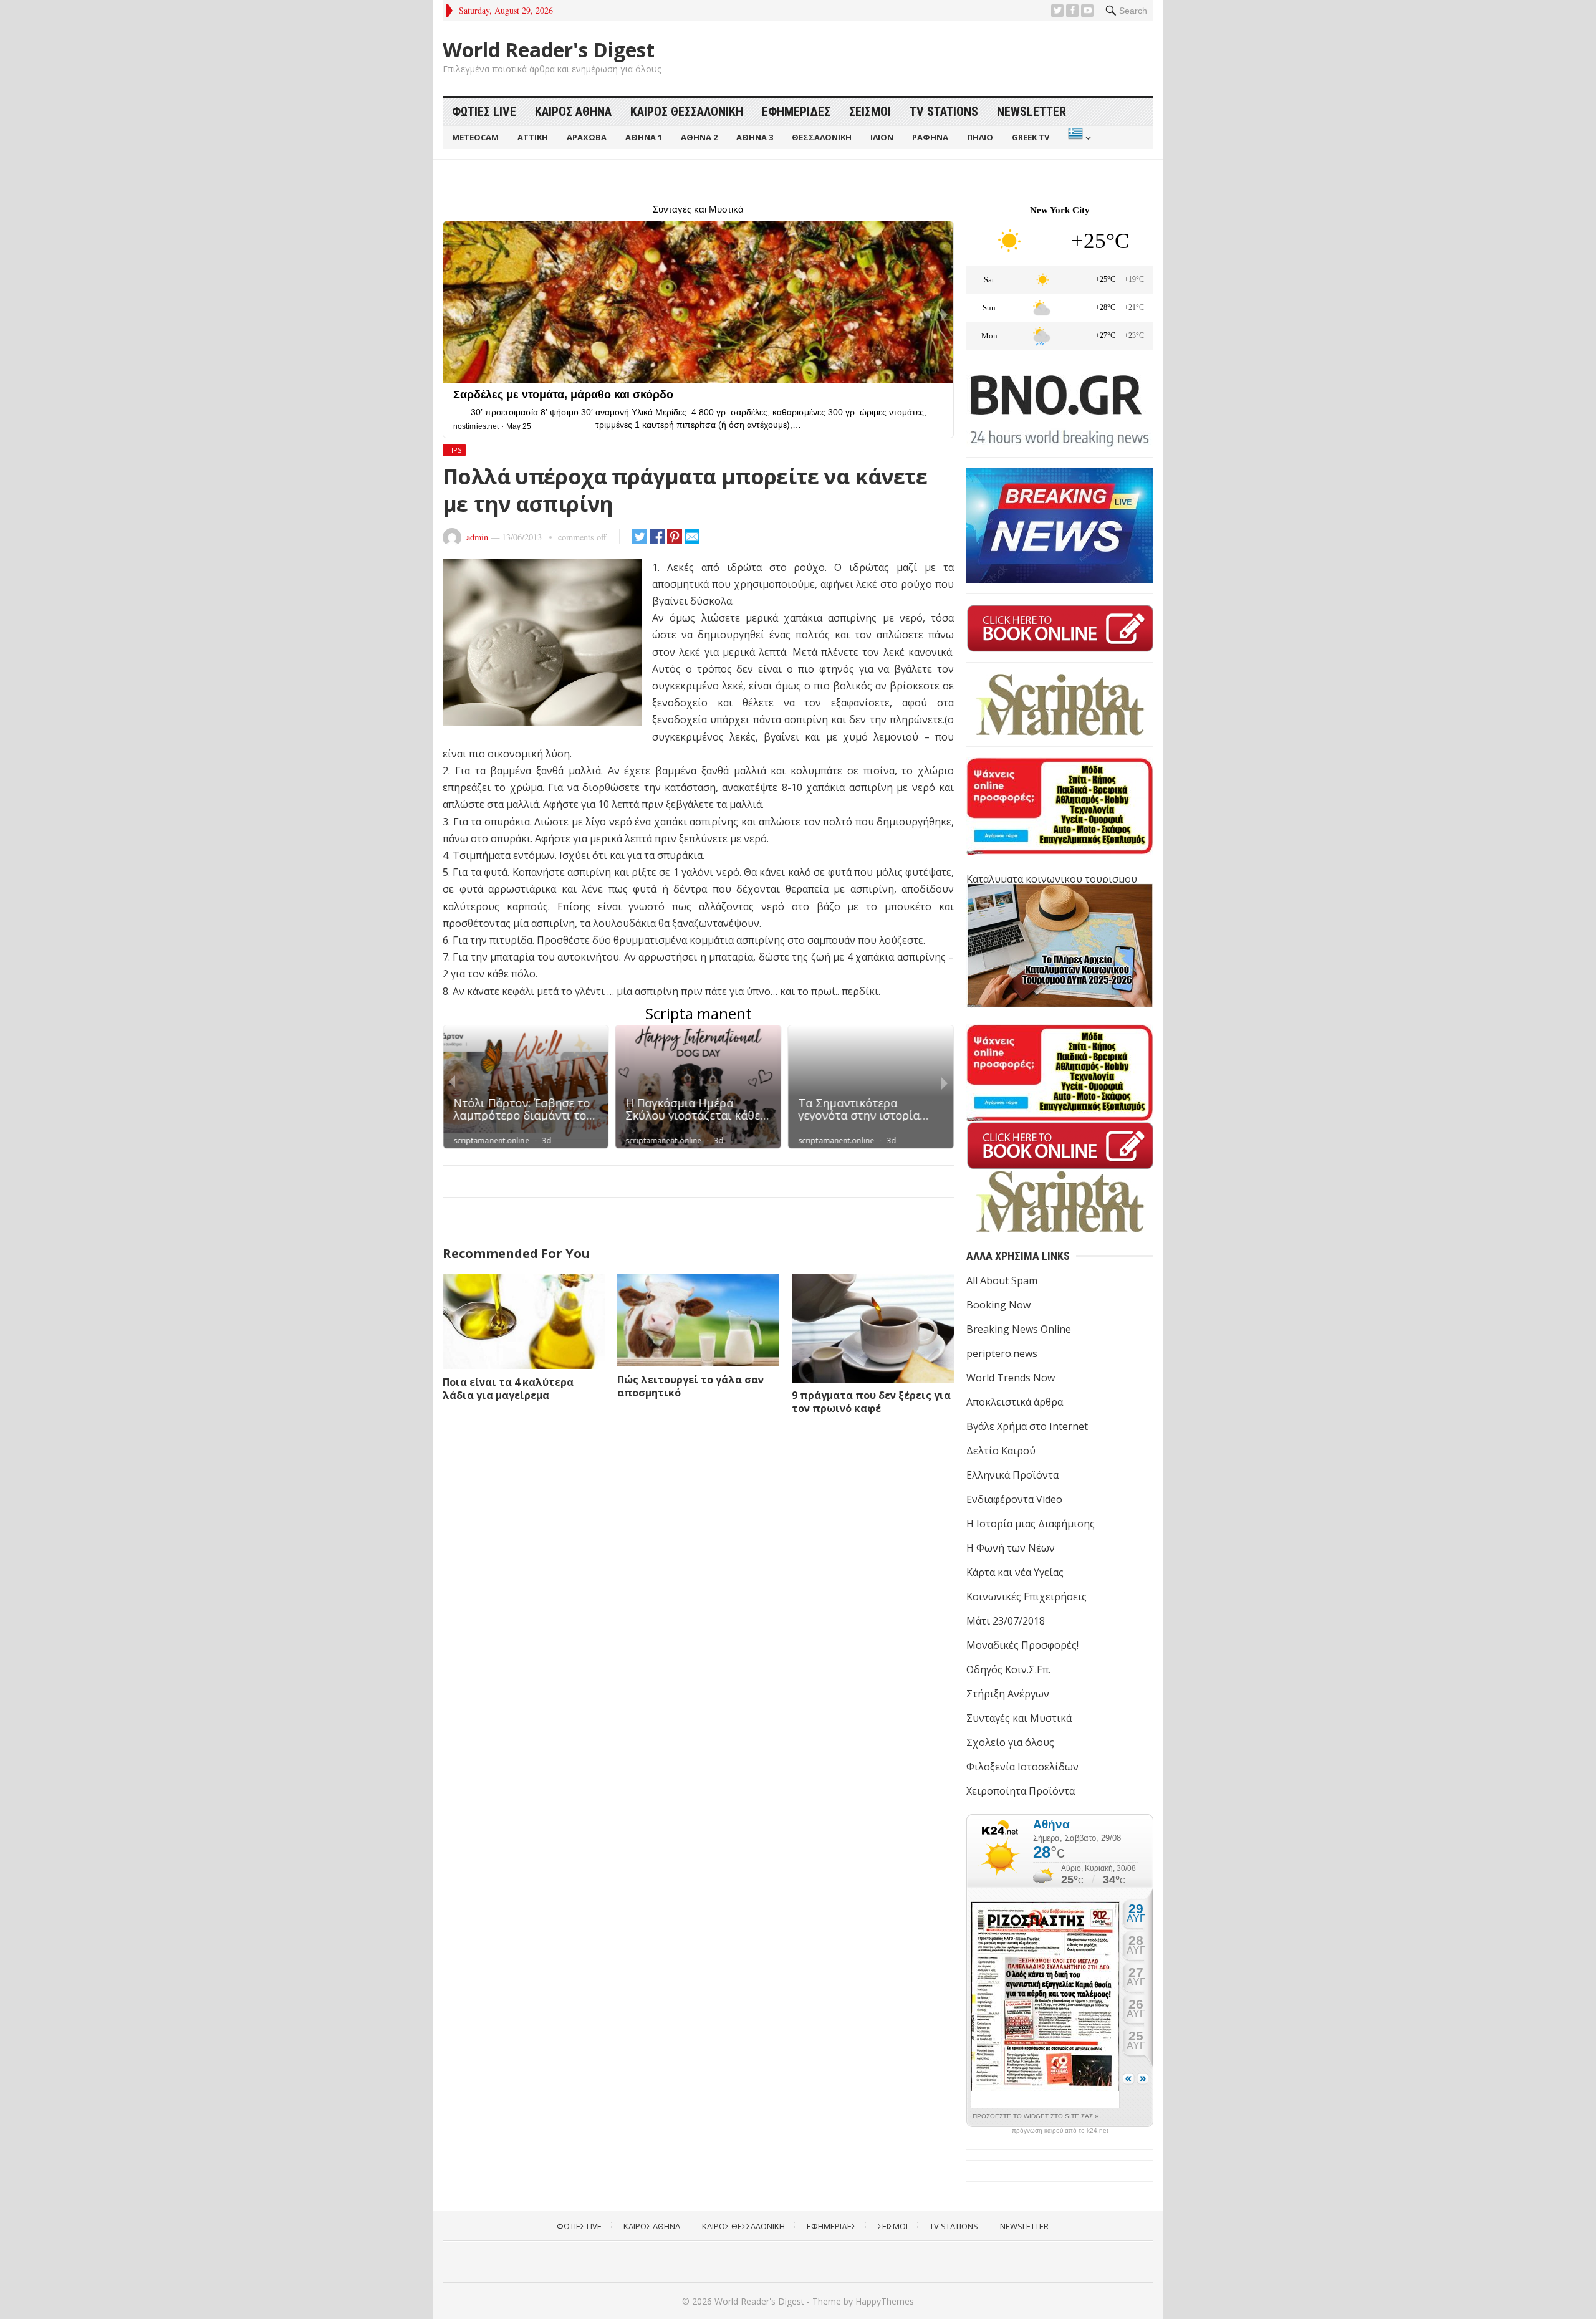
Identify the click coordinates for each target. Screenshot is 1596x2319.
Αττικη (533, 137)
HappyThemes (885, 2301)
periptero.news (1002, 1353)
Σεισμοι (870, 112)
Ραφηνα (930, 137)
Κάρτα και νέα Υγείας (1015, 1572)
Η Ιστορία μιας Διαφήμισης (1031, 1524)
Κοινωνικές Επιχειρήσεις (1026, 1596)
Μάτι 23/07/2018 (1006, 1621)
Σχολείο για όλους (1010, 1742)
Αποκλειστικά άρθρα (1015, 1402)
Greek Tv (1031, 137)
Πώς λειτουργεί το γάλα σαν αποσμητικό (690, 1386)
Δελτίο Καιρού (1001, 1451)
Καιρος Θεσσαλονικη (687, 112)
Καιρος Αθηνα (573, 112)
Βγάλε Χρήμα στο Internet (1027, 1426)
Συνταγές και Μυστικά (1019, 1718)
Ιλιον (882, 137)
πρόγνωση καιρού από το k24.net (1060, 2131)
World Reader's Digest (549, 50)
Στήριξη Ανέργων (1008, 1694)
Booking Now (998, 1305)
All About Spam (1002, 1280)
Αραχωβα (587, 137)
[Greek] (1078, 137)
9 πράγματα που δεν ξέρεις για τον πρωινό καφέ (871, 1402)
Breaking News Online (1019, 1329)
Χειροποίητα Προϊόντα (1021, 1791)
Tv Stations (944, 112)
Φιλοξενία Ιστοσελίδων (1022, 1767)
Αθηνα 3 (755, 137)
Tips (454, 450)
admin (477, 537)
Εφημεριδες (796, 112)
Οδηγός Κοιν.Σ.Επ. (1008, 1669)
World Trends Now (1011, 1378)
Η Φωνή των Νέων (1011, 1548)
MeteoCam (475, 137)
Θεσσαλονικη (822, 137)
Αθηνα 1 (644, 137)
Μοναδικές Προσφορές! (1022, 1645)
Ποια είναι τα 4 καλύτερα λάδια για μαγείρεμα (508, 1389)
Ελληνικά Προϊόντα (1012, 1475)
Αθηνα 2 (699, 137)
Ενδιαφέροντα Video (1014, 1499)
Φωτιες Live (484, 112)
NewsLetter (1031, 112)
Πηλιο (980, 137)
